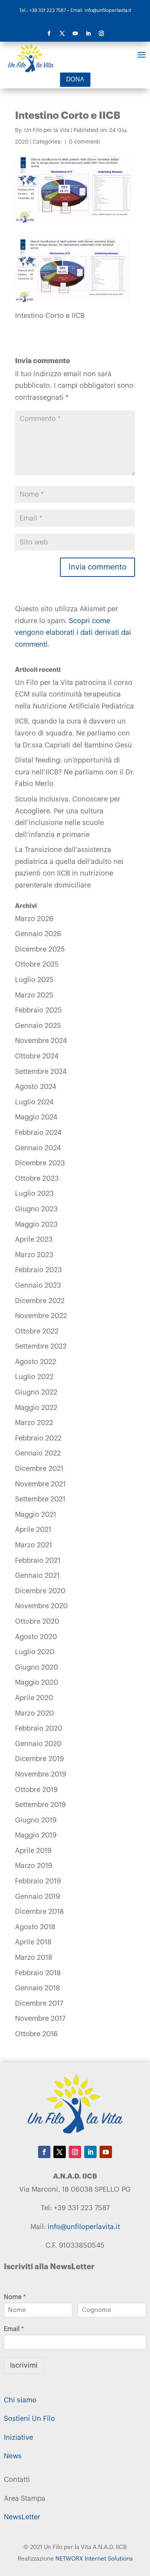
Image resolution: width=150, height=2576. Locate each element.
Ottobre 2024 (37, 1056)
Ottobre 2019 (36, 1790)
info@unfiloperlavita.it (84, 2227)
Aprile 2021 (33, 1530)
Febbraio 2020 (39, 1728)
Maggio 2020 (37, 1682)
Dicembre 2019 (39, 1759)
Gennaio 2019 (37, 1897)
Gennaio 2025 (38, 1026)
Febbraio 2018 (38, 1973)
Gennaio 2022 (38, 1453)
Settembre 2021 (40, 1499)
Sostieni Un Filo (29, 2419)
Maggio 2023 (36, 1224)
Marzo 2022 (34, 1423)
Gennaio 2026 (38, 934)
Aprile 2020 (34, 1698)
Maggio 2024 (36, 1117)
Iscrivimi (24, 2365)
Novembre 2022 (41, 1316)
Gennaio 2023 (38, 1285)
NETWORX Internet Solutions (94, 2559)
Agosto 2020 (36, 1637)
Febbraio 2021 (38, 1560)
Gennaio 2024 (38, 1148)
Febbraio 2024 (38, 1132)
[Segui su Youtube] (75, 34)
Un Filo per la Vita (47, 130)
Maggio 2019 (36, 1835)
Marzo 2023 (34, 1255)
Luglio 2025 (34, 980)
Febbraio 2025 (38, 1010)
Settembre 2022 (41, 1346)
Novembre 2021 (40, 1484)
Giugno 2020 (37, 1667)
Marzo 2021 (33, 1545)
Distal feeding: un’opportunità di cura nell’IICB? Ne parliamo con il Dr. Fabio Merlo (75, 772)
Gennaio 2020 (38, 1744)
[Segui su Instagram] (101, 34)
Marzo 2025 (34, 995)
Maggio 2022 (36, 1408)
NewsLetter (22, 2517)
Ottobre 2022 (37, 1331)
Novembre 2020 (41, 1606)
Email (14, 2329)
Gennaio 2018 (37, 1988)
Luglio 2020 (35, 1652)
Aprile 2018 (33, 1942)
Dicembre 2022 (40, 1301)
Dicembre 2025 (40, 949)
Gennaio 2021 (37, 1575)
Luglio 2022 (34, 1377)
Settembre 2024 (41, 1072)
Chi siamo (20, 2400)
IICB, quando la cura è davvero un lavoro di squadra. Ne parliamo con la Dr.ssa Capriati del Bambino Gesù (73, 733)
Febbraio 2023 (38, 1270)
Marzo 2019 (34, 1866)
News (13, 2456)
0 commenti (84, 142)
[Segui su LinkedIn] (88, 34)
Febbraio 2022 (38, 1438)
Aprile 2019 (33, 1851)
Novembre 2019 (41, 1774)
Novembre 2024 (41, 1041)
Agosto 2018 (35, 1927)
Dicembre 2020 (40, 1591)
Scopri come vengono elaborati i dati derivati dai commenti (73, 633)
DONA (75, 79)
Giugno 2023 (36, 1209)
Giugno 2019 (36, 1820)
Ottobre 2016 (36, 2034)
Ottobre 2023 (37, 1178)
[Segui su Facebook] (49, 34)
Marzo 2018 (34, 1957)
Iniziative (18, 2437)
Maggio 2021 (36, 1514)
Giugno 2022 (36, 1392)
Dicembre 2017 (39, 2003)
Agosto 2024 (36, 1087)
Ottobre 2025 (37, 964)
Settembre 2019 (40, 1805)
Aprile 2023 (34, 1239)
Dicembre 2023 (40, 1163)
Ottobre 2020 (37, 1621)
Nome (15, 2297)
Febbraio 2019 (38, 1881)
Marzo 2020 (34, 1713)
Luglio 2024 (34, 1102)
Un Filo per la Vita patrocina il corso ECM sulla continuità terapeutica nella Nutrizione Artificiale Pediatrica (74, 694)
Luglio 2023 (34, 1193)
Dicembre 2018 (39, 1912)
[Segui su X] (62, 34)
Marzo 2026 (34, 919)
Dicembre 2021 (39, 1469)
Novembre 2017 (40, 2018)
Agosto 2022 (36, 1362)
